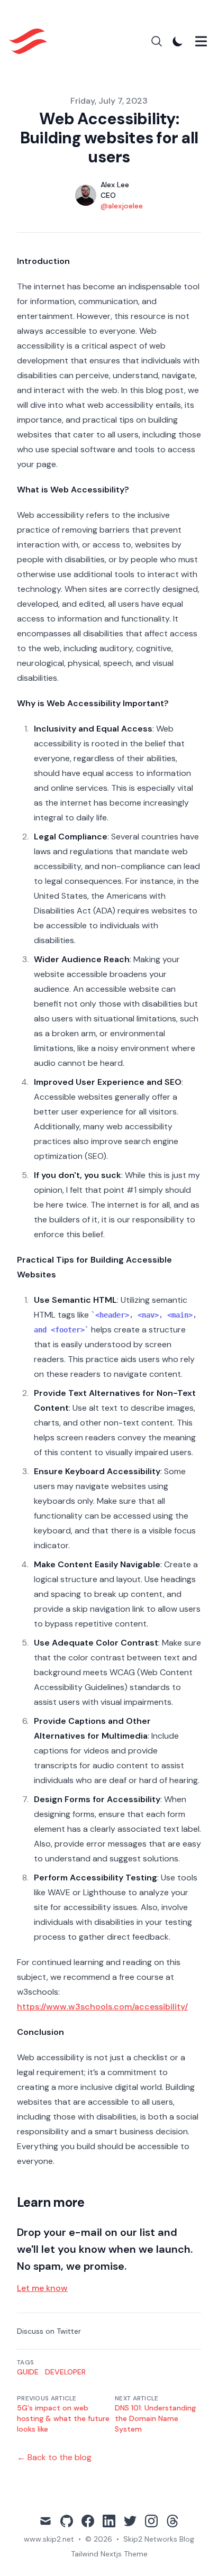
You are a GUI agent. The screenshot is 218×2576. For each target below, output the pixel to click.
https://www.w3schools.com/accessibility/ (102, 2007)
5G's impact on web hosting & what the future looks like (63, 2418)
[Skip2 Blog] (31, 41)
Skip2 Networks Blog (159, 2539)
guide (28, 2372)
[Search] (157, 41)
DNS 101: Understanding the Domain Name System (155, 2418)
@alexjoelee (122, 206)
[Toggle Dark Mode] (178, 41)
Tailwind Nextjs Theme (109, 2554)
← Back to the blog (54, 2457)
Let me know (42, 2288)
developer (65, 2372)
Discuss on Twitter (49, 2331)
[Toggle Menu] (201, 41)
